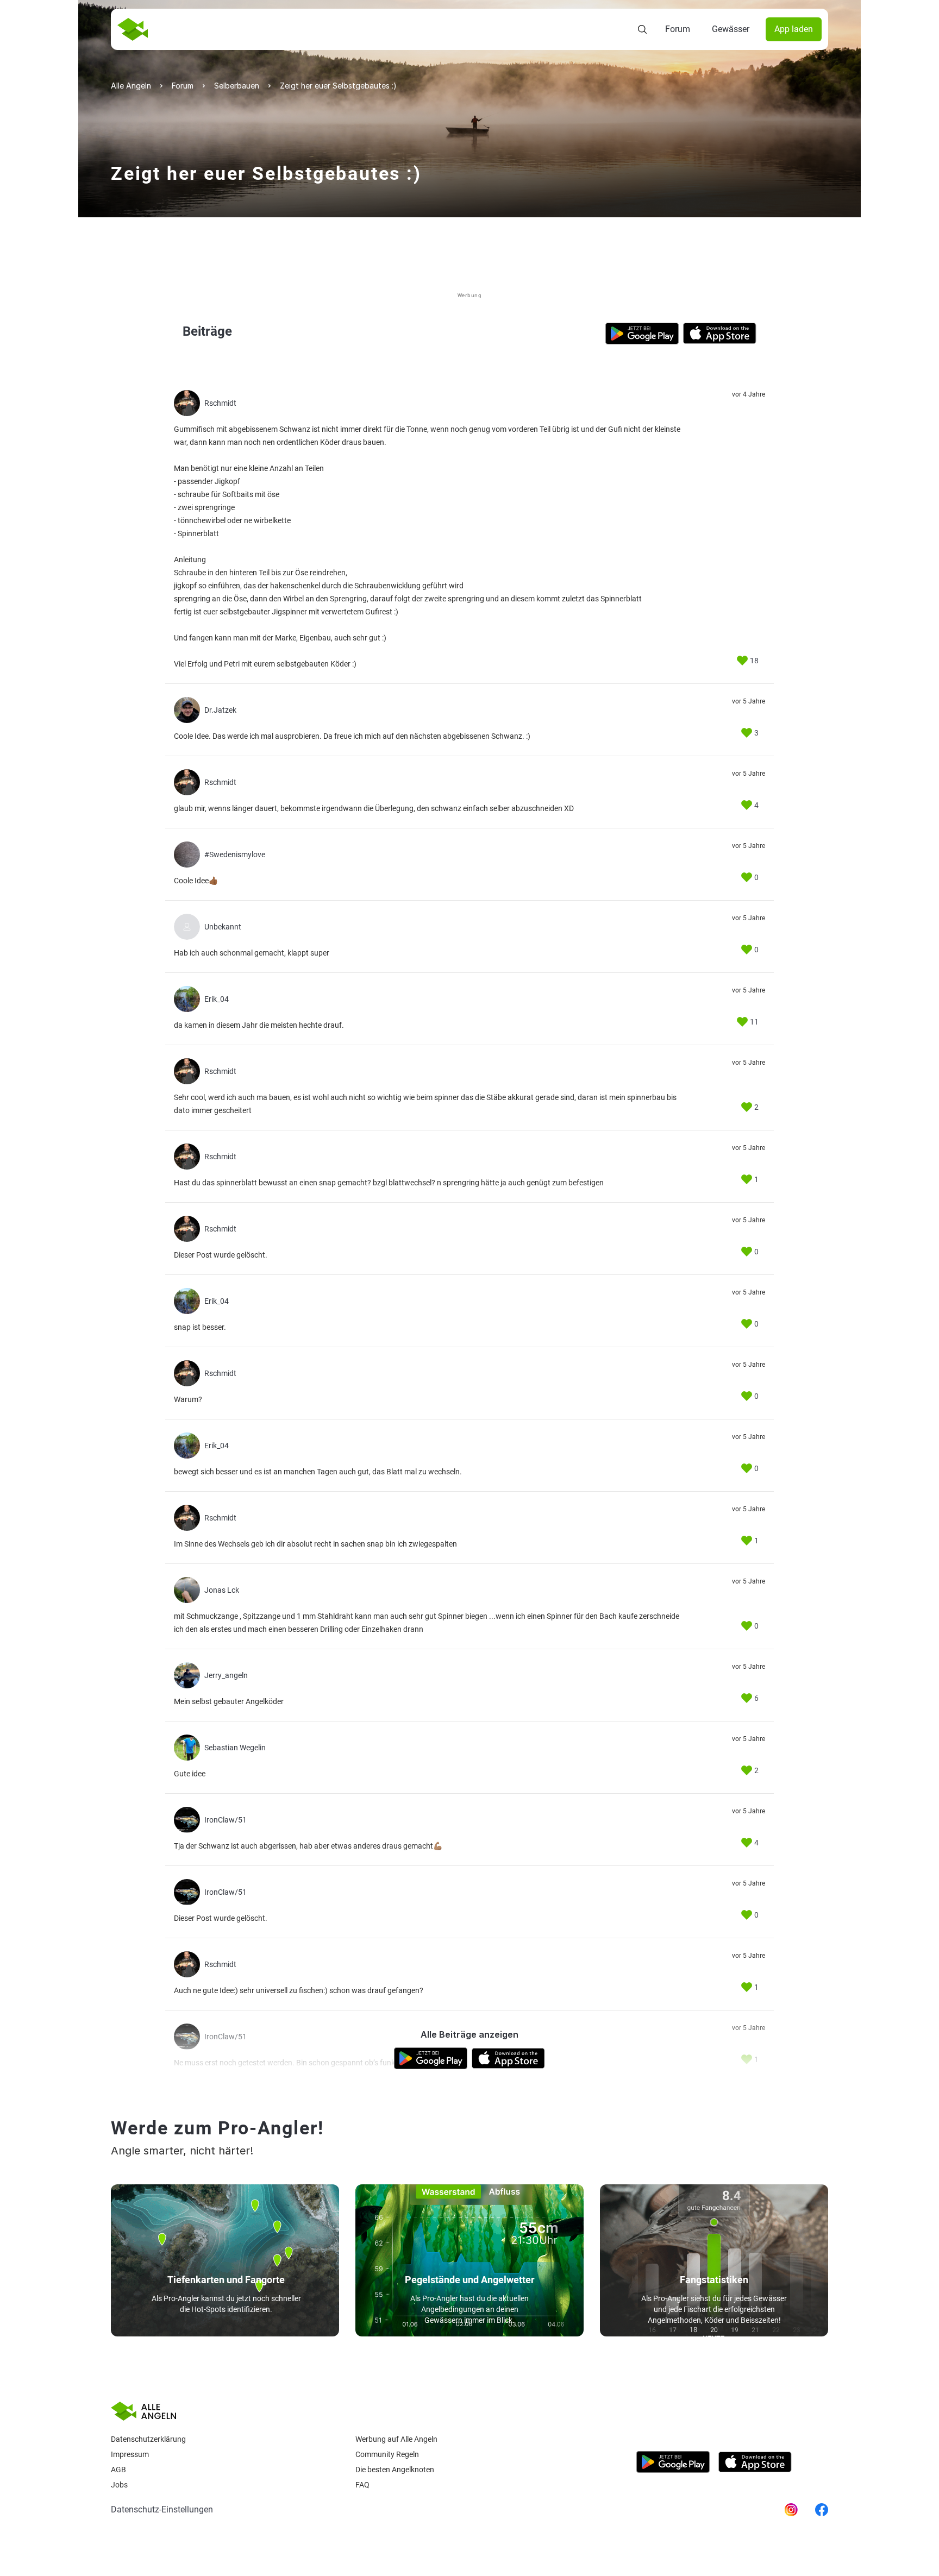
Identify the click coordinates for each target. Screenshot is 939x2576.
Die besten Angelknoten (395, 2470)
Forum (678, 29)
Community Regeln (387, 2454)
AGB (118, 2470)
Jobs (119, 2485)
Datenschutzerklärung (148, 2439)
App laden (794, 29)
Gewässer (731, 29)
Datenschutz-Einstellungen (162, 2509)
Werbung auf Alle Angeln (396, 2439)
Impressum (130, 2454)
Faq (362, 2485)
